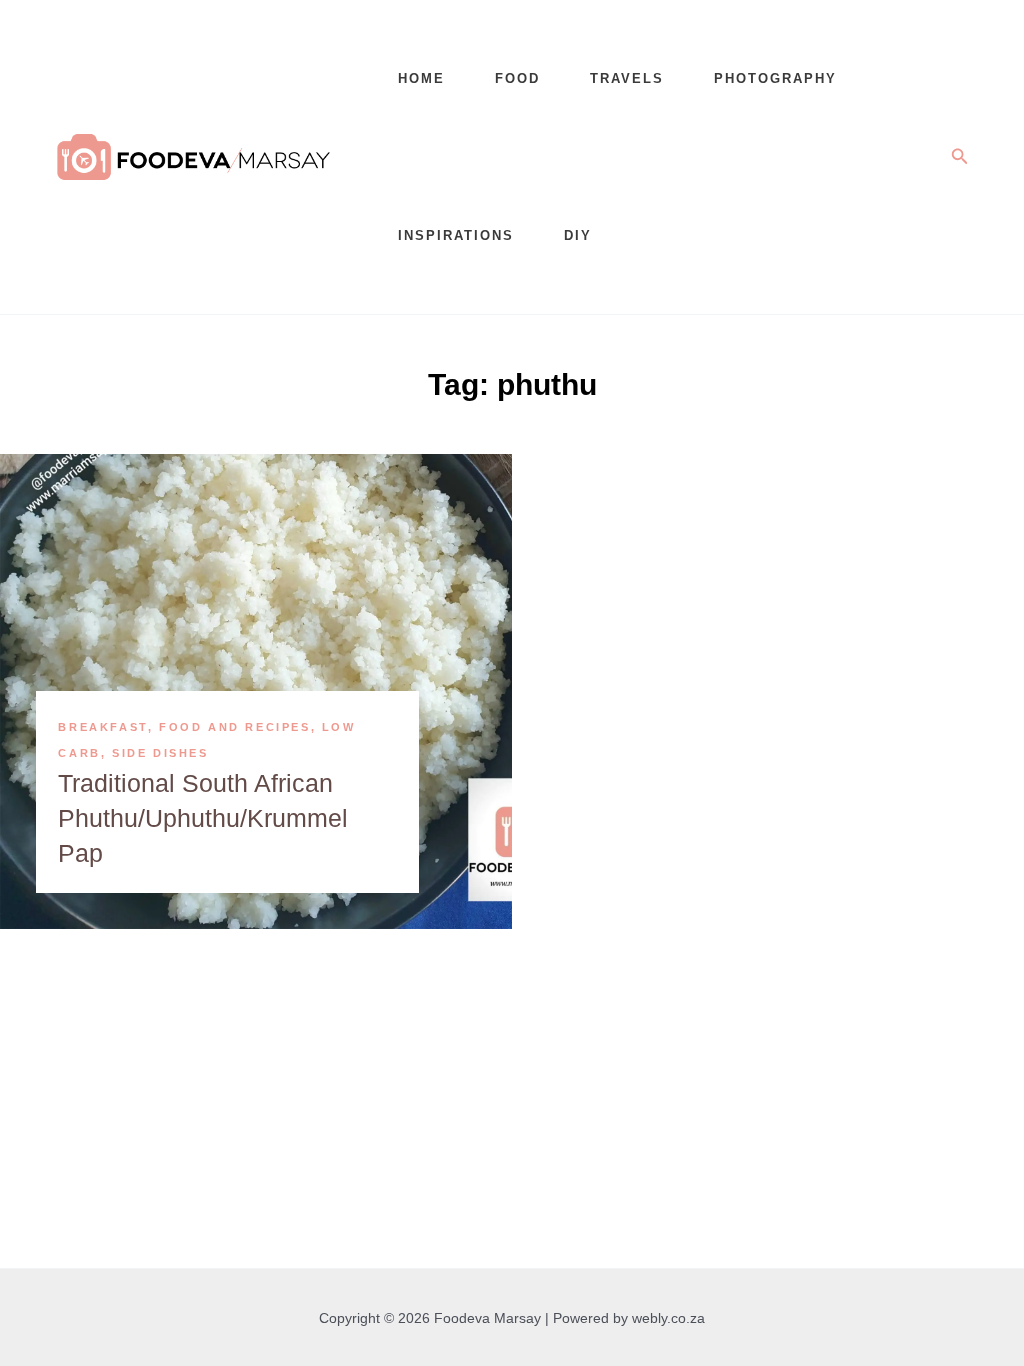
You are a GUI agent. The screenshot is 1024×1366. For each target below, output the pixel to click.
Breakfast (102, 727)
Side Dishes (160, 753)
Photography (775, 78)
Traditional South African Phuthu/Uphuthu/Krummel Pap (203, 818)
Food (517, 78)
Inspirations (456, 235)
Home (421, 78)
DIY (578, 235)
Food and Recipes (235, 727)
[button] (960, 157)
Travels (627, 78)
